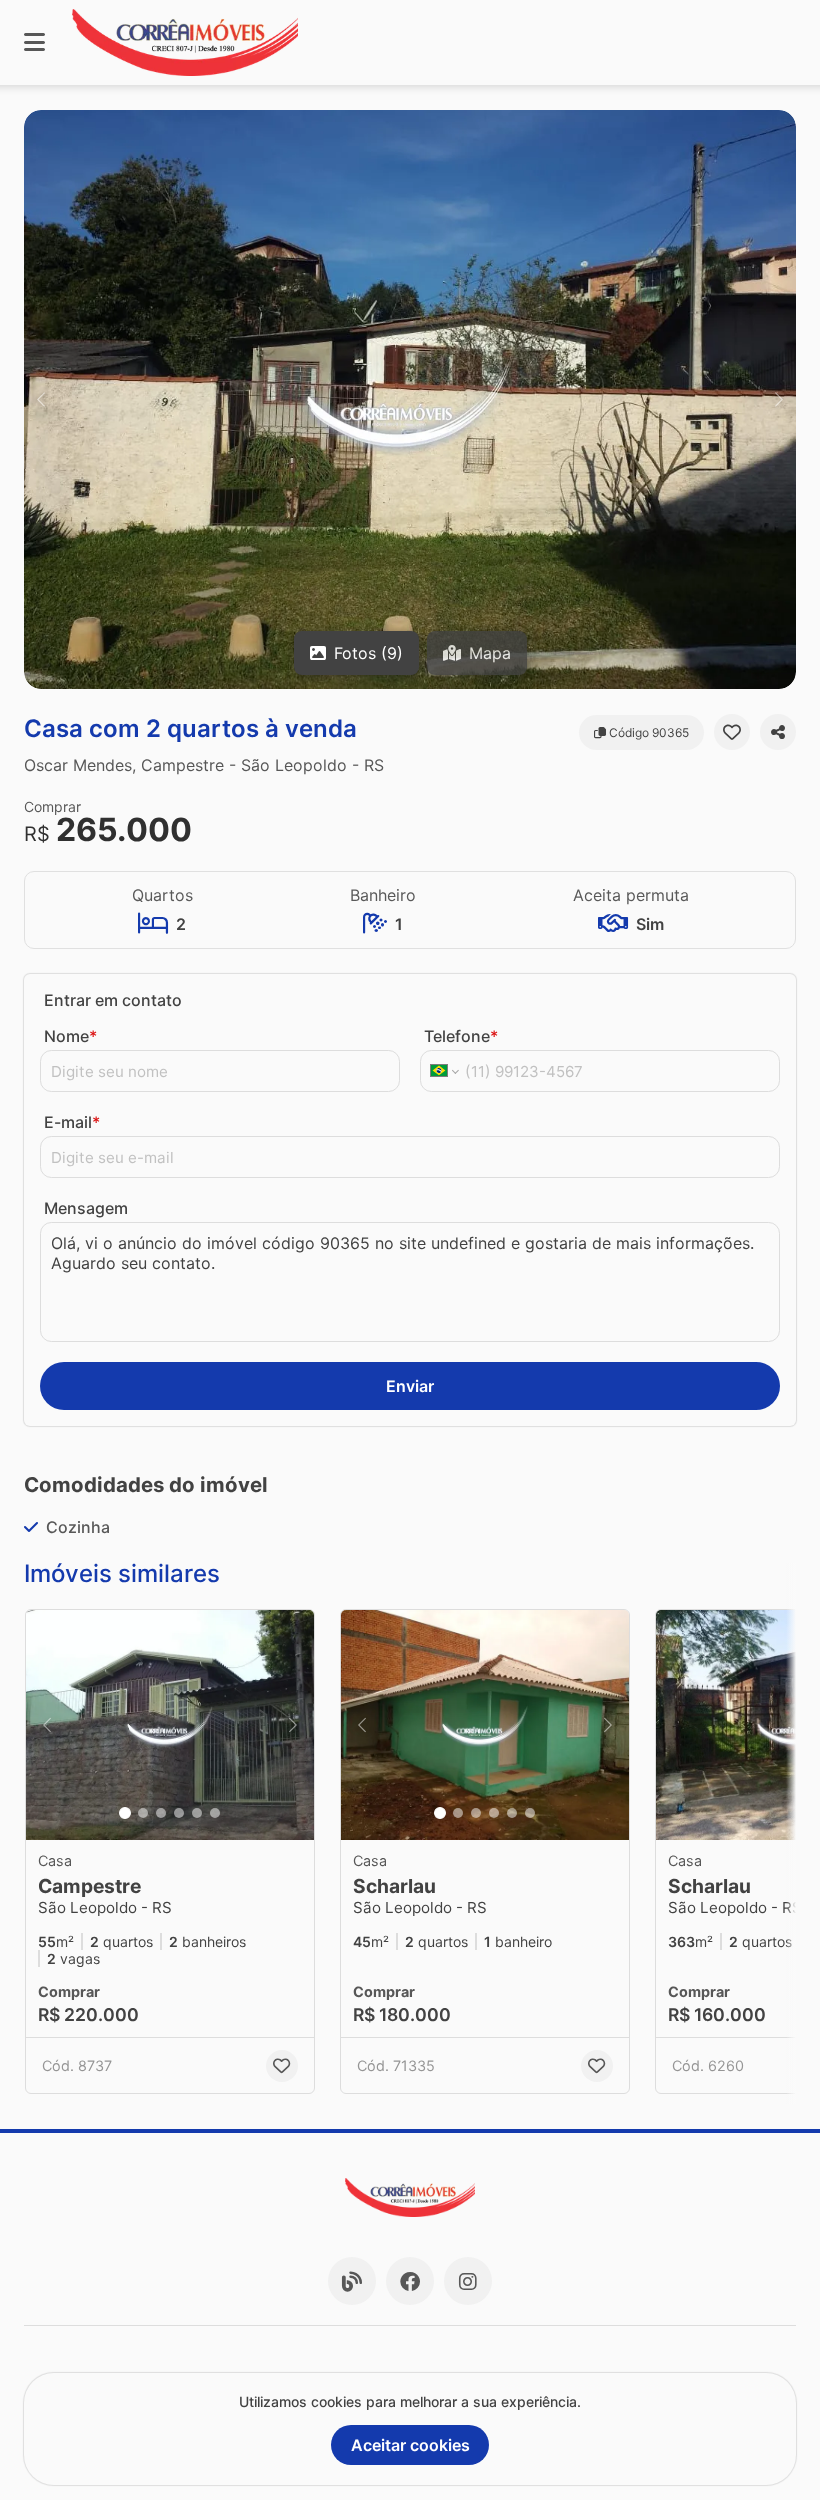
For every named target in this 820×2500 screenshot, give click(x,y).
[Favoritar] (732, 732)
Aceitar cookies (410, 2445)
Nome (70, 1036)
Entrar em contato (113, 1000)
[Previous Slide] (41, 399)
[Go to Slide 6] (215, 1813)
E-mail (72, 1122)
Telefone (461, 1036)
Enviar (410, 1386)
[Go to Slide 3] (161, 1813)
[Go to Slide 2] (143, 1813)
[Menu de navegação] (34, 42)
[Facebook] (410, 2281)
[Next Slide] (779, 399)
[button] (410, 399)
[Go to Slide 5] (197, 1813)
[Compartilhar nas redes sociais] (778, 732)
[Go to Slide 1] (125, 1813)
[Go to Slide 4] (179, 1813)
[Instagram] (468, 2281)
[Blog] (352, 2281)
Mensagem (86, 1208)
